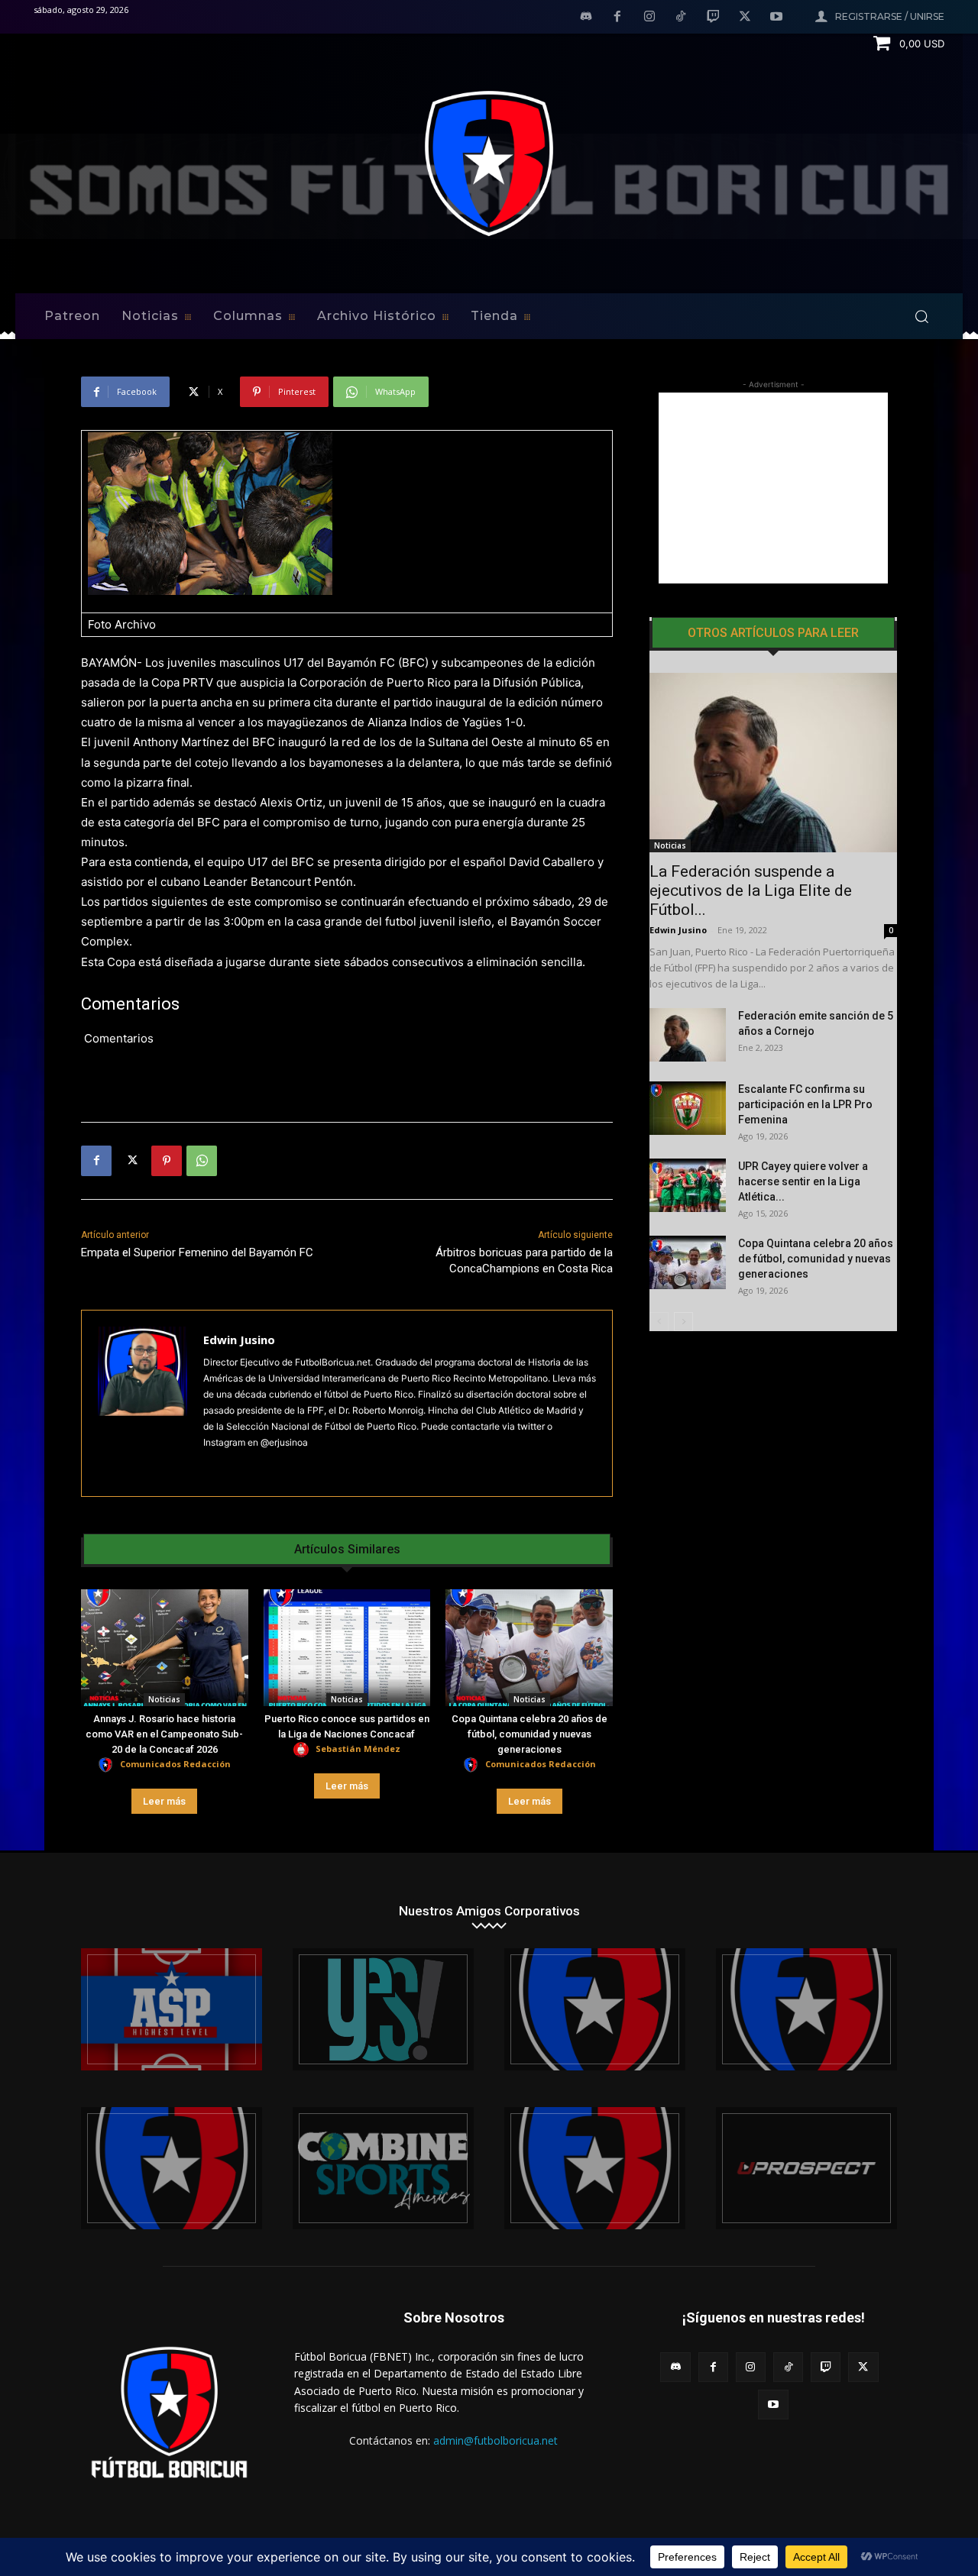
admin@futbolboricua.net (495, 2440)
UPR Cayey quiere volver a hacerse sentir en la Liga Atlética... (803, 1181)
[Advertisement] (773, 488)
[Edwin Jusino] (142, 1403)
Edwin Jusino (239, 1340)
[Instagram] (649, 18)
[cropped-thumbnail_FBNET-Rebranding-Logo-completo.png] (806, 2009)
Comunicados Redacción (175, 1764)
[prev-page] (659, 1322)
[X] (745, 18)
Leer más (164, 1801)
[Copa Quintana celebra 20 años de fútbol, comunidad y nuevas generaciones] (529, 1648)
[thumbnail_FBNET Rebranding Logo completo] (595, 2009)
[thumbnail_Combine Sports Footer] (383, 2168)
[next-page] (683, 1322)
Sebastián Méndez (358, 1749)
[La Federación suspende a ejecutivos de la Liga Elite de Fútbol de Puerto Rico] (773, 763)
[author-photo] (108, 1765)
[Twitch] (713, 18)
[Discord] (586, 18)
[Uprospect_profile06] (806, 2168)
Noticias (164, 1699)
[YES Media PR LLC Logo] (383, 2009)
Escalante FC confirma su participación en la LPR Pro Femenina (805, 1104)
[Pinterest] (167, 1161)
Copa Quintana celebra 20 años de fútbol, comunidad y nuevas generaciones (529, 1734)
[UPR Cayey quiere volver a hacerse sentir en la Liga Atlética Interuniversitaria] (688, 1185)
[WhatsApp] (202, 1161)
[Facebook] (617, 18)
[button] (921, 316)
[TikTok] (682, 18)
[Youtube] (776, 18)
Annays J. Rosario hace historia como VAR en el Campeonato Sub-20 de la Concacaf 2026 (164, 1734)
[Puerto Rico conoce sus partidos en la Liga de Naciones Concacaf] (347, 1648)
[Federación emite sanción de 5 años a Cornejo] (688, 1035)
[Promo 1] (172, 2009)
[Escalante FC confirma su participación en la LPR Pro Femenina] (688, 1108)
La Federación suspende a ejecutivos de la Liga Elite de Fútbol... (751, 890)
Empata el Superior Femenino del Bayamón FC (197, 1252)
